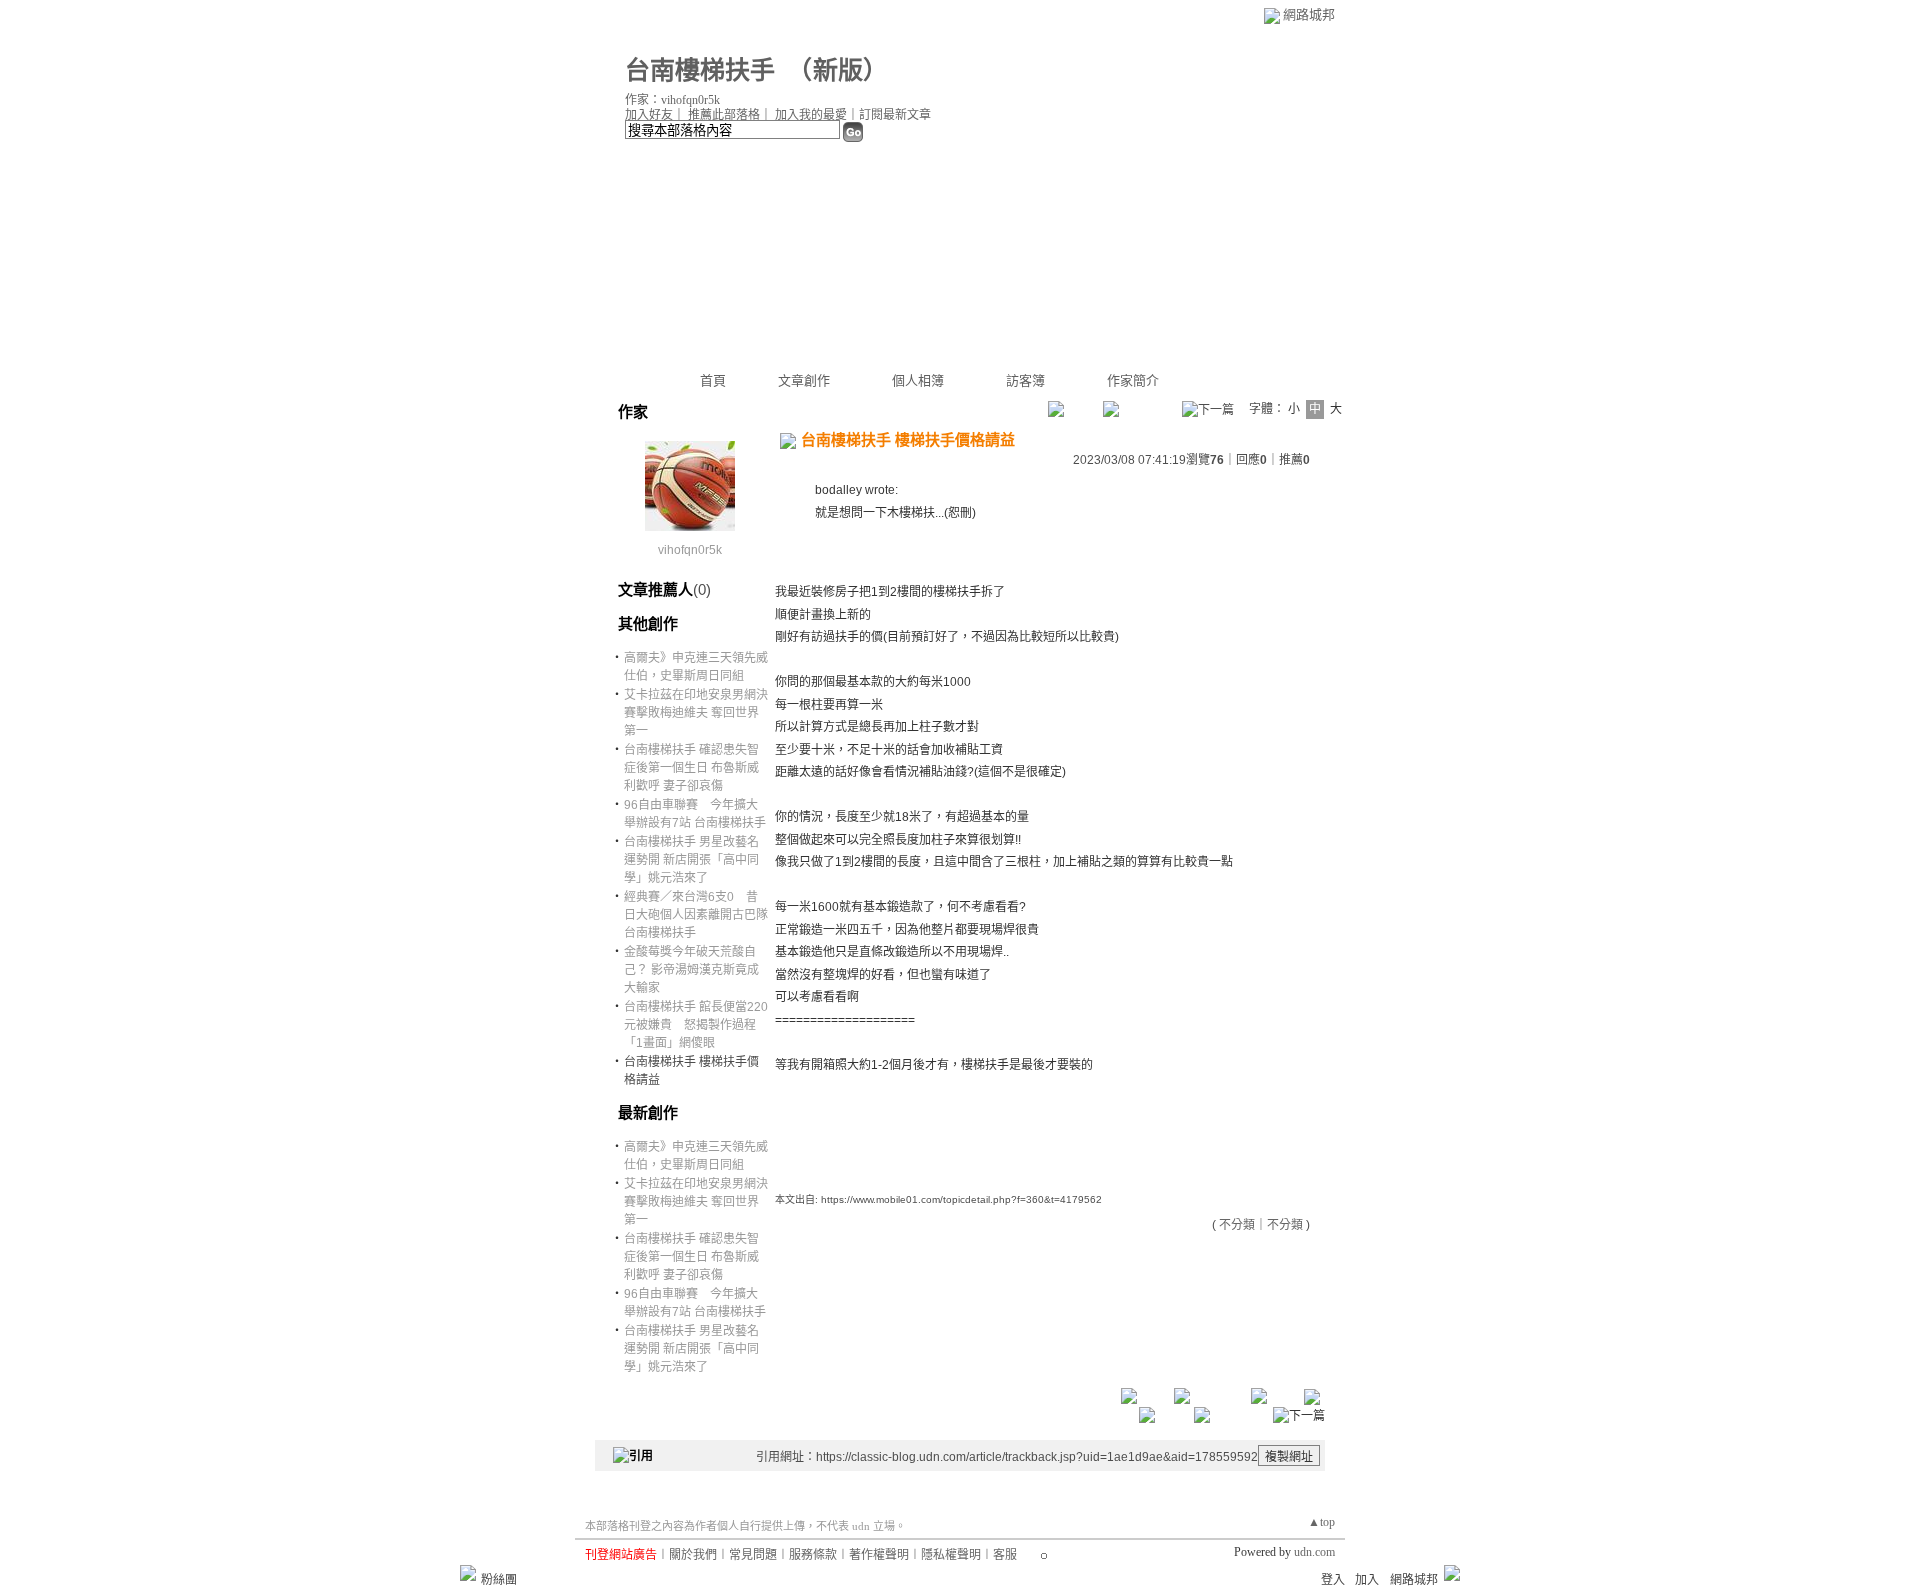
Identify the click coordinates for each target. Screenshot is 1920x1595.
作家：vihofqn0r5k (672, 100)
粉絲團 (499, 1580)
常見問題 (753, 1555)
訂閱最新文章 (895, 115)
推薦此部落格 (724, 115)
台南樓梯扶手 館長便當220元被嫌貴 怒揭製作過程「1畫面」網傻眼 (696, 1025)
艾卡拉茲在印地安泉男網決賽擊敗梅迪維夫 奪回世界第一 (696, 713)
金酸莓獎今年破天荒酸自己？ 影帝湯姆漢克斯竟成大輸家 (691, 970)
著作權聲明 (879, 1555)
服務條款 (813, 1555)
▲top (1321, 1522)
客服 (1005, 1555)
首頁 (713, 380)
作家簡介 (1133, 380)
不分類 (1237, 1225)
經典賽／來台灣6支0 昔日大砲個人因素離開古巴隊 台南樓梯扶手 (696, 915)
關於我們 (693, 1555)
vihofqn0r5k (690, 550)
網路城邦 (1309, 14)
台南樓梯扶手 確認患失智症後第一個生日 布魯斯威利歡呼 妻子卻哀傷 (691, 768)
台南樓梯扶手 (700, 70)
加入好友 (649, 115)
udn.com (1314, 1552)
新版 (838, 70)
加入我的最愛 (811, 115)
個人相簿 (918, 380)
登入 (1333, 1580)
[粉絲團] (468, 1573)
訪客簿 (1025, 380)
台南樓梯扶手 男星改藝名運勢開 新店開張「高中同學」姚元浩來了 (691, 860)
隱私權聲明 (951, 1555)
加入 (1367, 1580)
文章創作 (804, 380)
